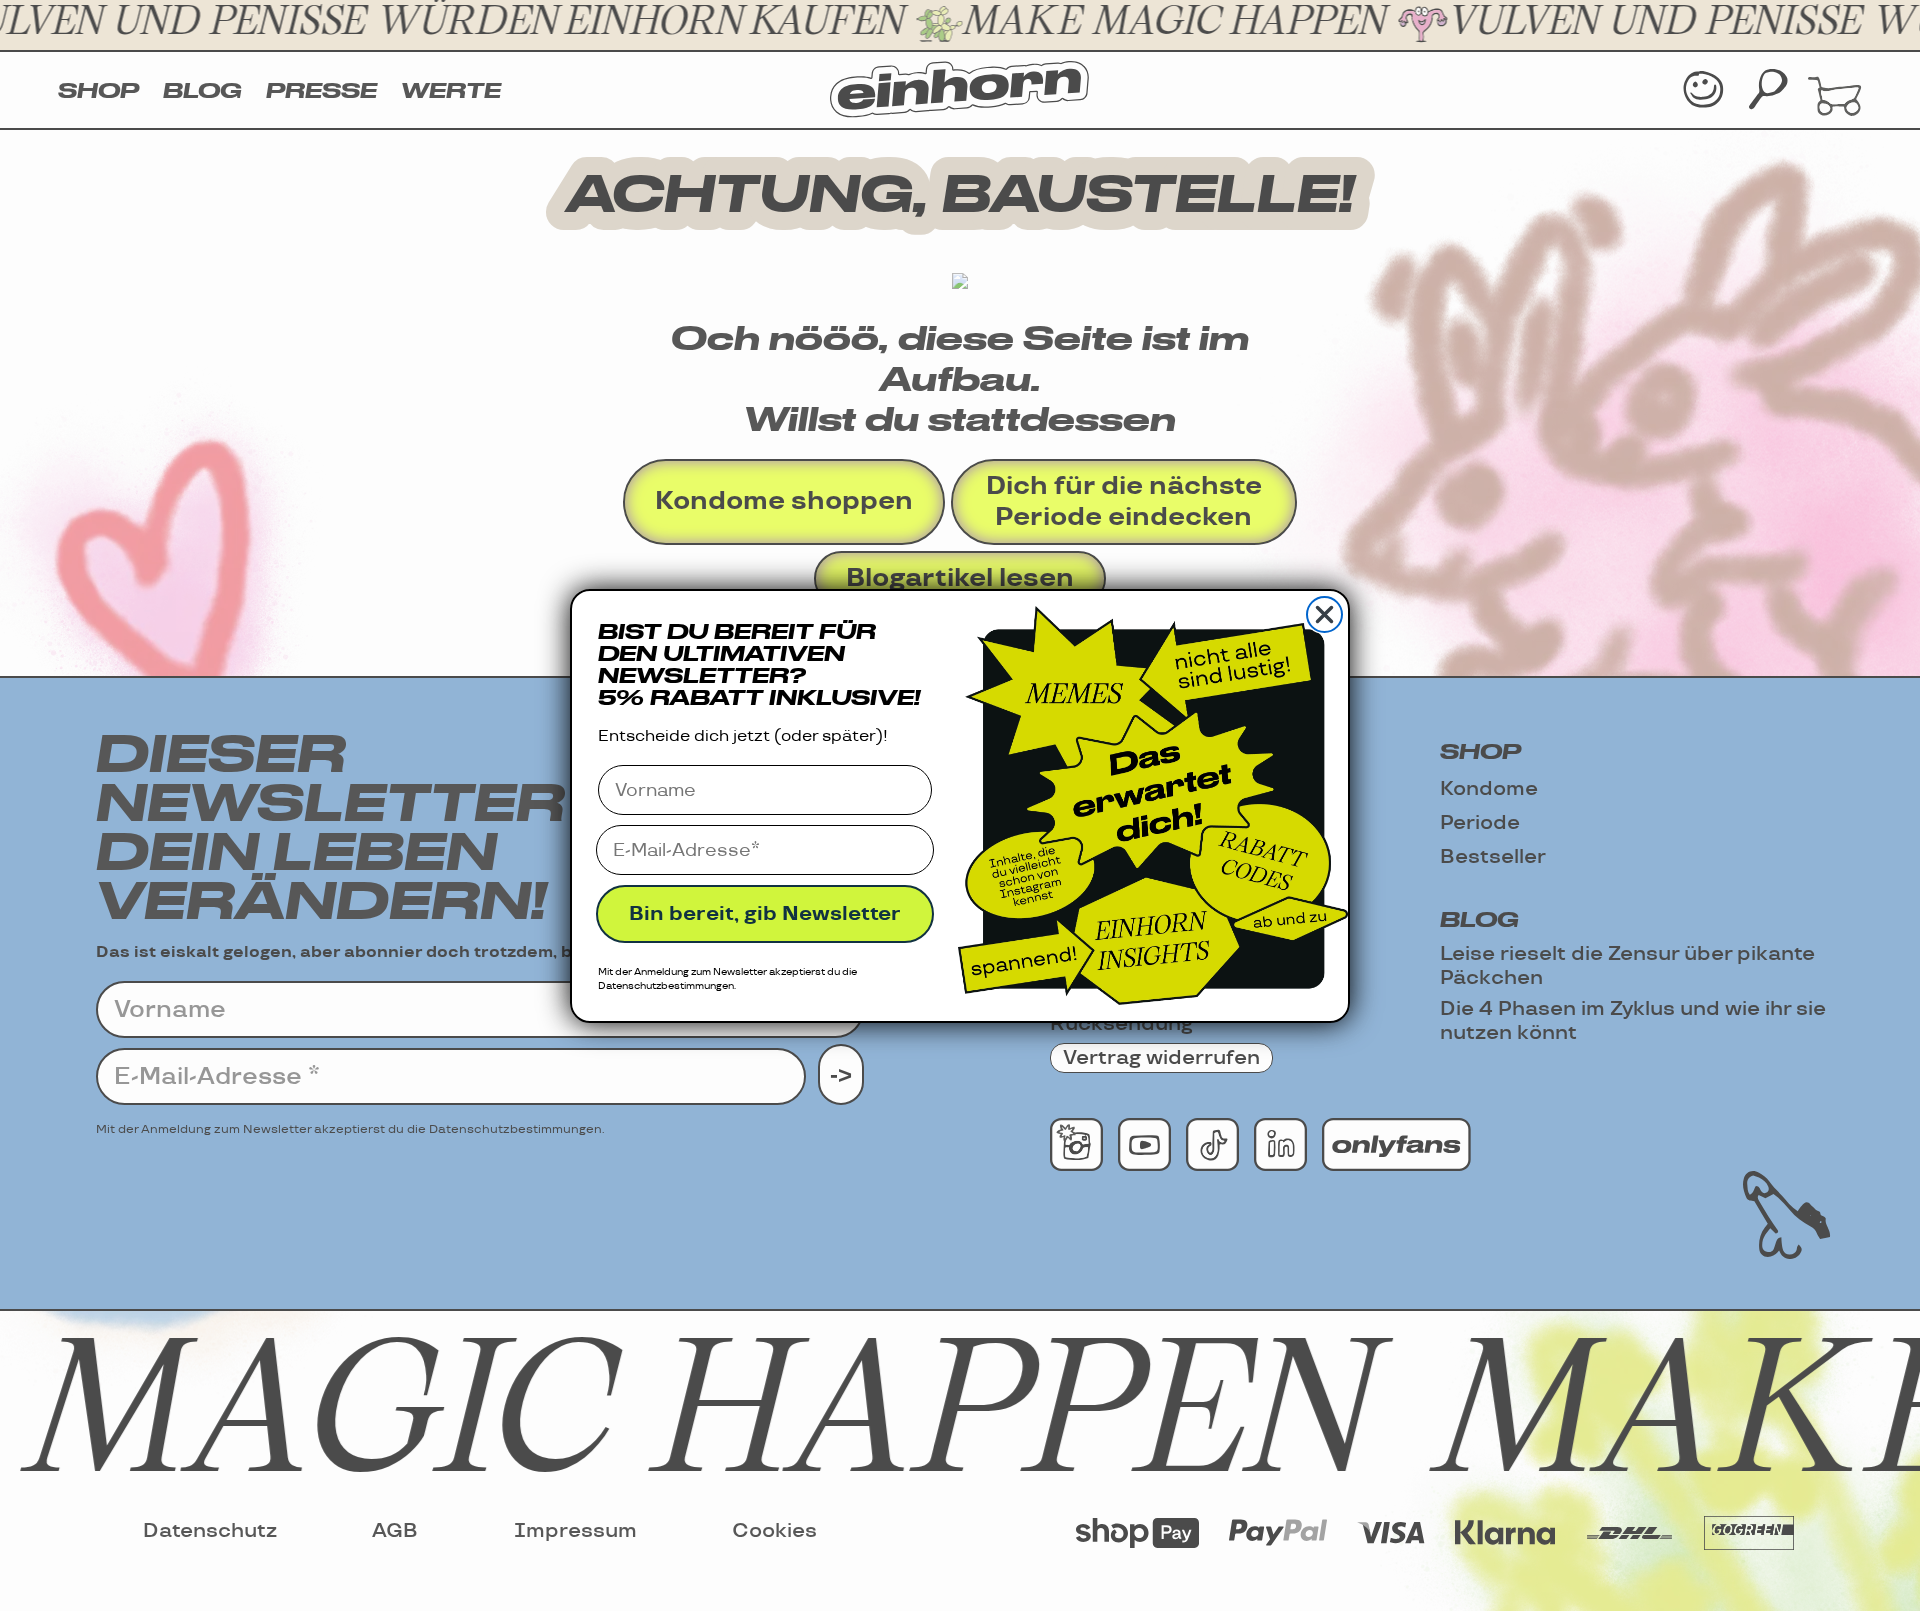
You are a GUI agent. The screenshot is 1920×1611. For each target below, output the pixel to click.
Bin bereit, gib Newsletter (765, 914)
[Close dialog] (1324, 614)
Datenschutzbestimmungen (666, 986)
